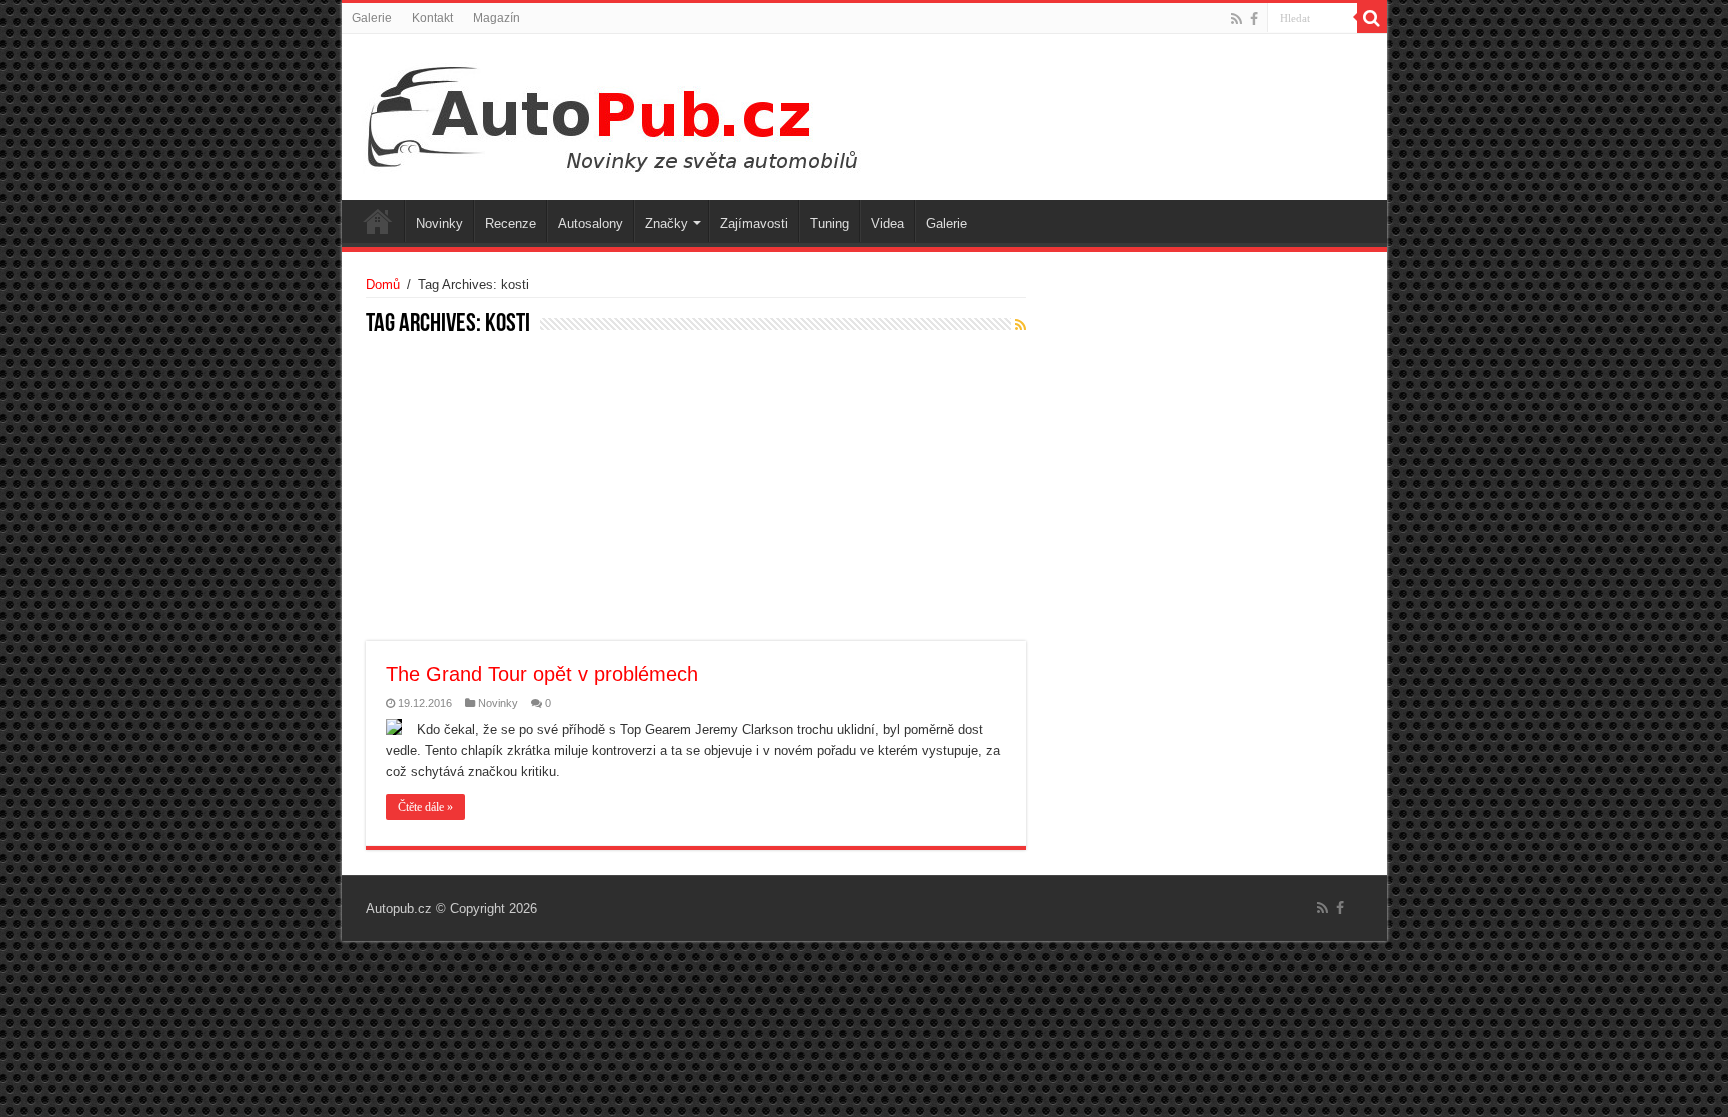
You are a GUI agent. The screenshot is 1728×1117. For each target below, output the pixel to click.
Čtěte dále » (425, 807)
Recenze (510, 223)
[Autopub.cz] (633, 113)
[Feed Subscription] (1020, 325)
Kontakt (432, 18)
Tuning (829, 223)
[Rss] (1236, 19)
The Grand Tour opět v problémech (542, 674)
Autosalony (590, 223)
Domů (383, 284)
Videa (887, 223)
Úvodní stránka (378, 221)
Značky (666, 223)
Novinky (439, 223)
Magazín (496, 18)
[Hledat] (1372, 18)
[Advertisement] (696, 491)
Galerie (372, 18)
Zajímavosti (754, 223)
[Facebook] (1254, 19)
